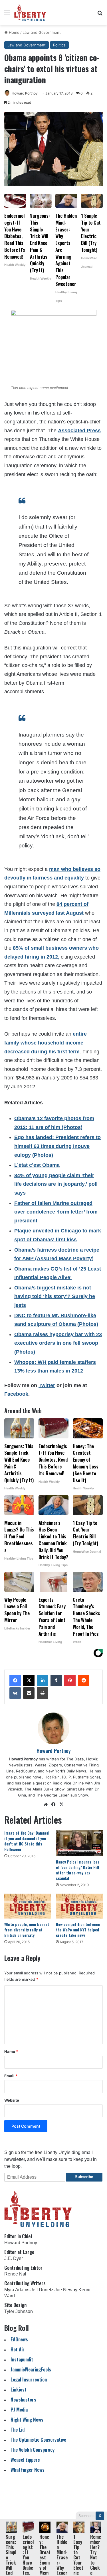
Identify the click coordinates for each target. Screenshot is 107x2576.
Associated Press (79, 431)
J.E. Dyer (14, 2258)
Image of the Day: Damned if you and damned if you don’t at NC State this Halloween (27, 1841)
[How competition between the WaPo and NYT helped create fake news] (79, 1906)
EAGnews (19, 2339)
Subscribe (84, 2177)
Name (11, 2051)
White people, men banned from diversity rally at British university (27, 1930)
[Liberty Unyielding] (30, 13)
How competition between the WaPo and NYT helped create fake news (78, 1930)
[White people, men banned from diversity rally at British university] (28, 1906)
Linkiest (19, 2389)
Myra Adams (17, 2290)
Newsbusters (23, 2399)
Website (12, 2100)
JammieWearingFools (31, 2369)
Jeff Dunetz (42, 2290)
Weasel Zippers (25, 2460)
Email (11, 2076)
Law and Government (42, 32)
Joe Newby (66, 2290)
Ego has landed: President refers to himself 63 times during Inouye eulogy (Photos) (57, 1146)
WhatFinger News (28, 2470)
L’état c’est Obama (37, 1165)
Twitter (47, 1385)
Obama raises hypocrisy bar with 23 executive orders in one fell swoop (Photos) (58, 1343)
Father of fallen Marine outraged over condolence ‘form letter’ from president (56, 1212)
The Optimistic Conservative (38, 2439)
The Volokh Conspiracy (33, 2450)
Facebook (16, 1394)
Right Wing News (27, 2419)
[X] (29, 1680)
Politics (59, 45)
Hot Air (18, 2349)
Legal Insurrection (29, 2379)
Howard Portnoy (25, 93)
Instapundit (22, 2359)
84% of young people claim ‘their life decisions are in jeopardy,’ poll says (56, 1184)
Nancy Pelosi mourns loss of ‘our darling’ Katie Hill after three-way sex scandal (78, 1870)
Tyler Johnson (19, 2311)
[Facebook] (15, 1680)
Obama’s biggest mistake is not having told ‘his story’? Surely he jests (55, 1296)
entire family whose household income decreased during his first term (46, 1043)
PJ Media (19, 2409)
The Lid (18, 2429)
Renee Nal (15, 2274)
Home (14, 32)
